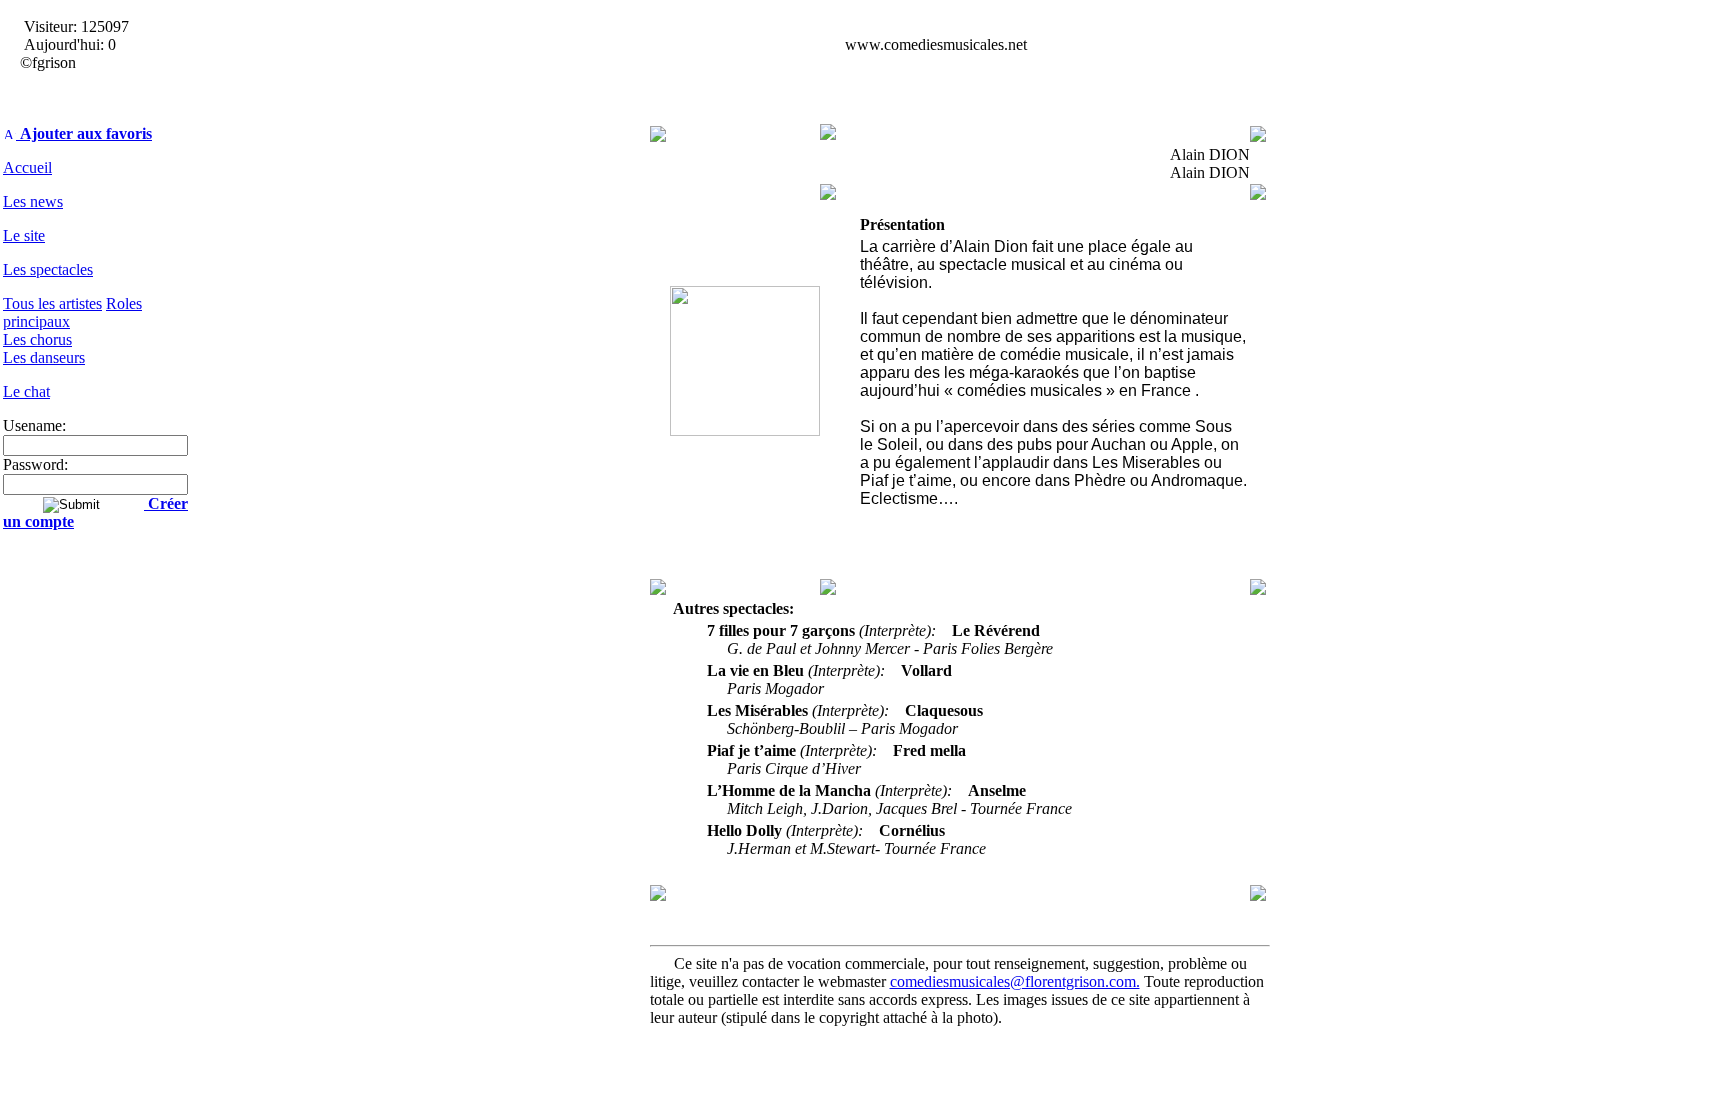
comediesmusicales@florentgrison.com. (1015, 981)
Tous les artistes (52, 303)
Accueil (27, 167)
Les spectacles (48, 269)
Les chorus (37, 339)
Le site (24, 235)
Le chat (26, 391)
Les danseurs (44, 357)
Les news (33, 201)
